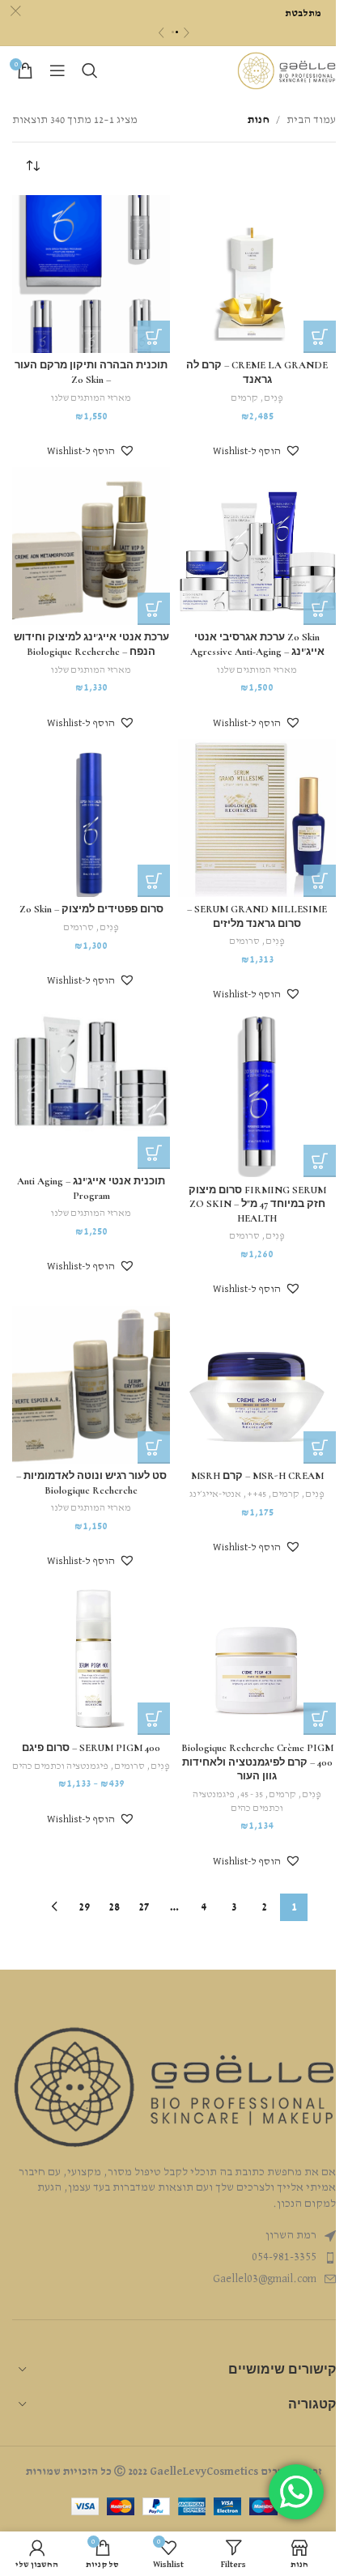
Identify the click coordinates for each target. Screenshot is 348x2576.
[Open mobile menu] (57, 70)
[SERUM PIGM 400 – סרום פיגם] (91, 1656)
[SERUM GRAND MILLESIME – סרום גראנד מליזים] (257, 818)
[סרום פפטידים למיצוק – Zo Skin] (91, 818)
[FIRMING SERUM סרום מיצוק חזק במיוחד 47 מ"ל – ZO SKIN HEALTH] (257, 1095)
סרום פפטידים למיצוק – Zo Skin (91, 909)
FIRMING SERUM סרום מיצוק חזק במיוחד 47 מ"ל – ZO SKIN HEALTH (257, 1204)
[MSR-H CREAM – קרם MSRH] (257, 1385)
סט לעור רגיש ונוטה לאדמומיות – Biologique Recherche (91, 1483)
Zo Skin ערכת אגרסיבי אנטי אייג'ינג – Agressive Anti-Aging (257, 644)
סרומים (244, 942)
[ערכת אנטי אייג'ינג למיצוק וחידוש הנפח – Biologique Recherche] (91, 546)
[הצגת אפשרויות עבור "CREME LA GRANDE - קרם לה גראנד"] (320, 337)
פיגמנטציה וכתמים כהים (60, 1766)
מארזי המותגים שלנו (91, 398)
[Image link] (174, 2087)
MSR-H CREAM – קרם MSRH (257, 1476)
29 (84, 1907)
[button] (257, 451)
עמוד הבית (311, 120)
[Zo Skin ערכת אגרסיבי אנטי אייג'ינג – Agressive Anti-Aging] (257, 546)
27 (144, 1907)
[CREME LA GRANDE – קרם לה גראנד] (257, 274)
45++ (257, 1494)
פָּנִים (274, 398)
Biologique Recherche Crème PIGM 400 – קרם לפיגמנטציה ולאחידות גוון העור (257, 1762)
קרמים (244, 398)
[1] (173, 32)
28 (114, 1907)
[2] (177, 32)
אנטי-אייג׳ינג (215, 1494)
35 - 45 (252, 1795)
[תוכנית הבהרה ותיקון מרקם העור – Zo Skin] (91, 274)
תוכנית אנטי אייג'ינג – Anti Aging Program (91, 1188)
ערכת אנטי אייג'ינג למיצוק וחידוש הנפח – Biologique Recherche (91, 644)
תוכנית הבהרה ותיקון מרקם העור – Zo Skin (91, 372)
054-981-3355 (284, 2257)
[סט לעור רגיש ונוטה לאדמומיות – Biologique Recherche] (91, 1385)
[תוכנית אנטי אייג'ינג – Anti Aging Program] (91, 1090)
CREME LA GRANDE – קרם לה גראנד (257, 372)
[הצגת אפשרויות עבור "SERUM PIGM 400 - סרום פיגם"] (154, 1719)
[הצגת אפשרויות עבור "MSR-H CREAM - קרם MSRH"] (320, 1447)
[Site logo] (286, 70)
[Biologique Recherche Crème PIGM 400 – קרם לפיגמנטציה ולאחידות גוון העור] (257, 1656)
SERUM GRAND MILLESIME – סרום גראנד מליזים (257, 916)
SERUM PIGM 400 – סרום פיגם (91, 1748)
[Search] (90, 70)
